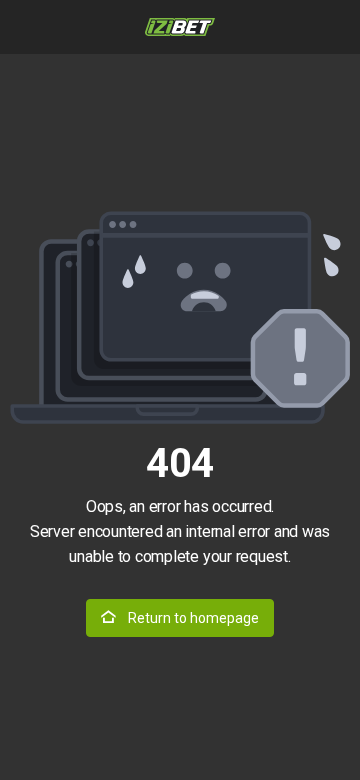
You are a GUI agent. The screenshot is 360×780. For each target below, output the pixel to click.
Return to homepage (192, 618)
